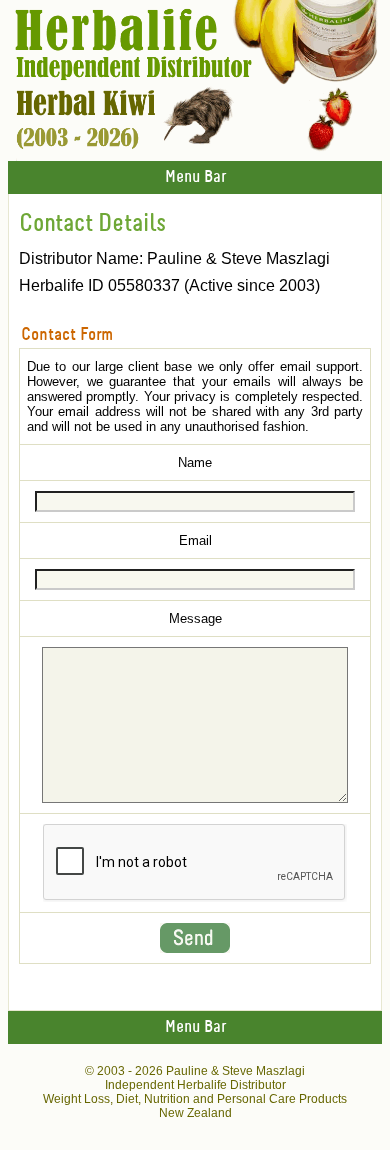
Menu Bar (195, 177)
